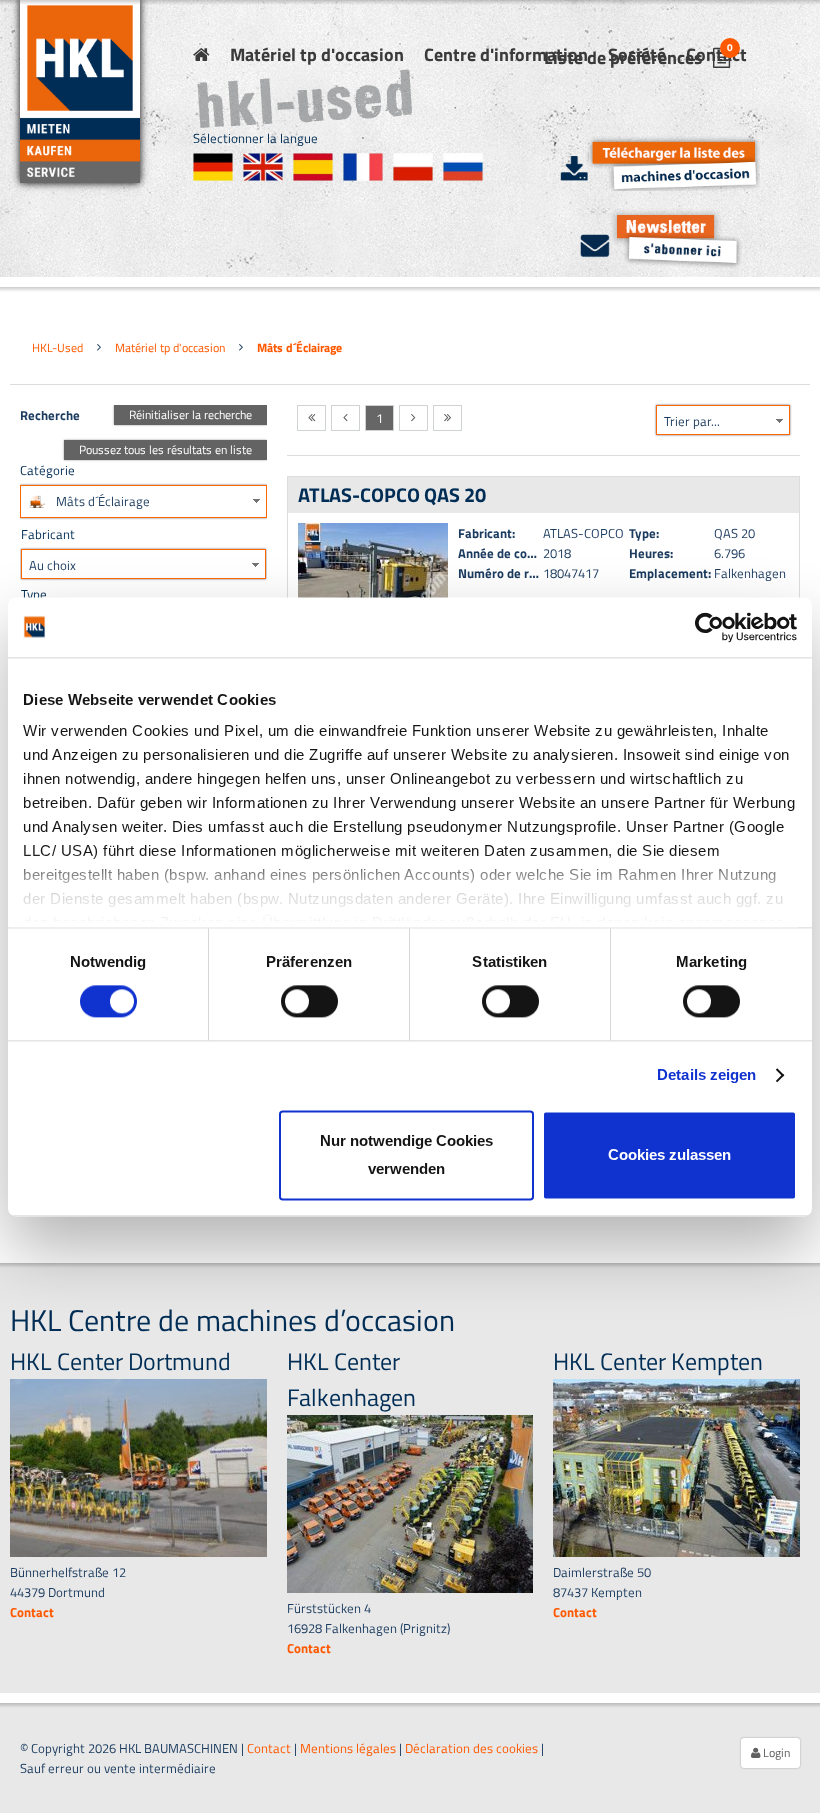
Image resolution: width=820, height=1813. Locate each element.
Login (775, 1752)
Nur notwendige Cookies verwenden (406, 1154)
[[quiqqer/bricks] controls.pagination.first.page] (311, 418)
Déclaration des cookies (471, 1748)
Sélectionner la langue (255, 138)
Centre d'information (506, 54)
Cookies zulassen (669, 1154)
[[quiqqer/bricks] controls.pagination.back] (345, 418)
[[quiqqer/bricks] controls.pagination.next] (413, 418)
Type (34, 594)
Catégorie (47, 470)
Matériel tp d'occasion (317, 54)
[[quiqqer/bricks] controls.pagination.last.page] (447, 418)
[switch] (309, 1002)
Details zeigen (706, 1075)
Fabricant (48, 534)
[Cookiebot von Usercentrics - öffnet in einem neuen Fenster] (709, 627)
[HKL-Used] (201, 54)
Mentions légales (348, 1748)
